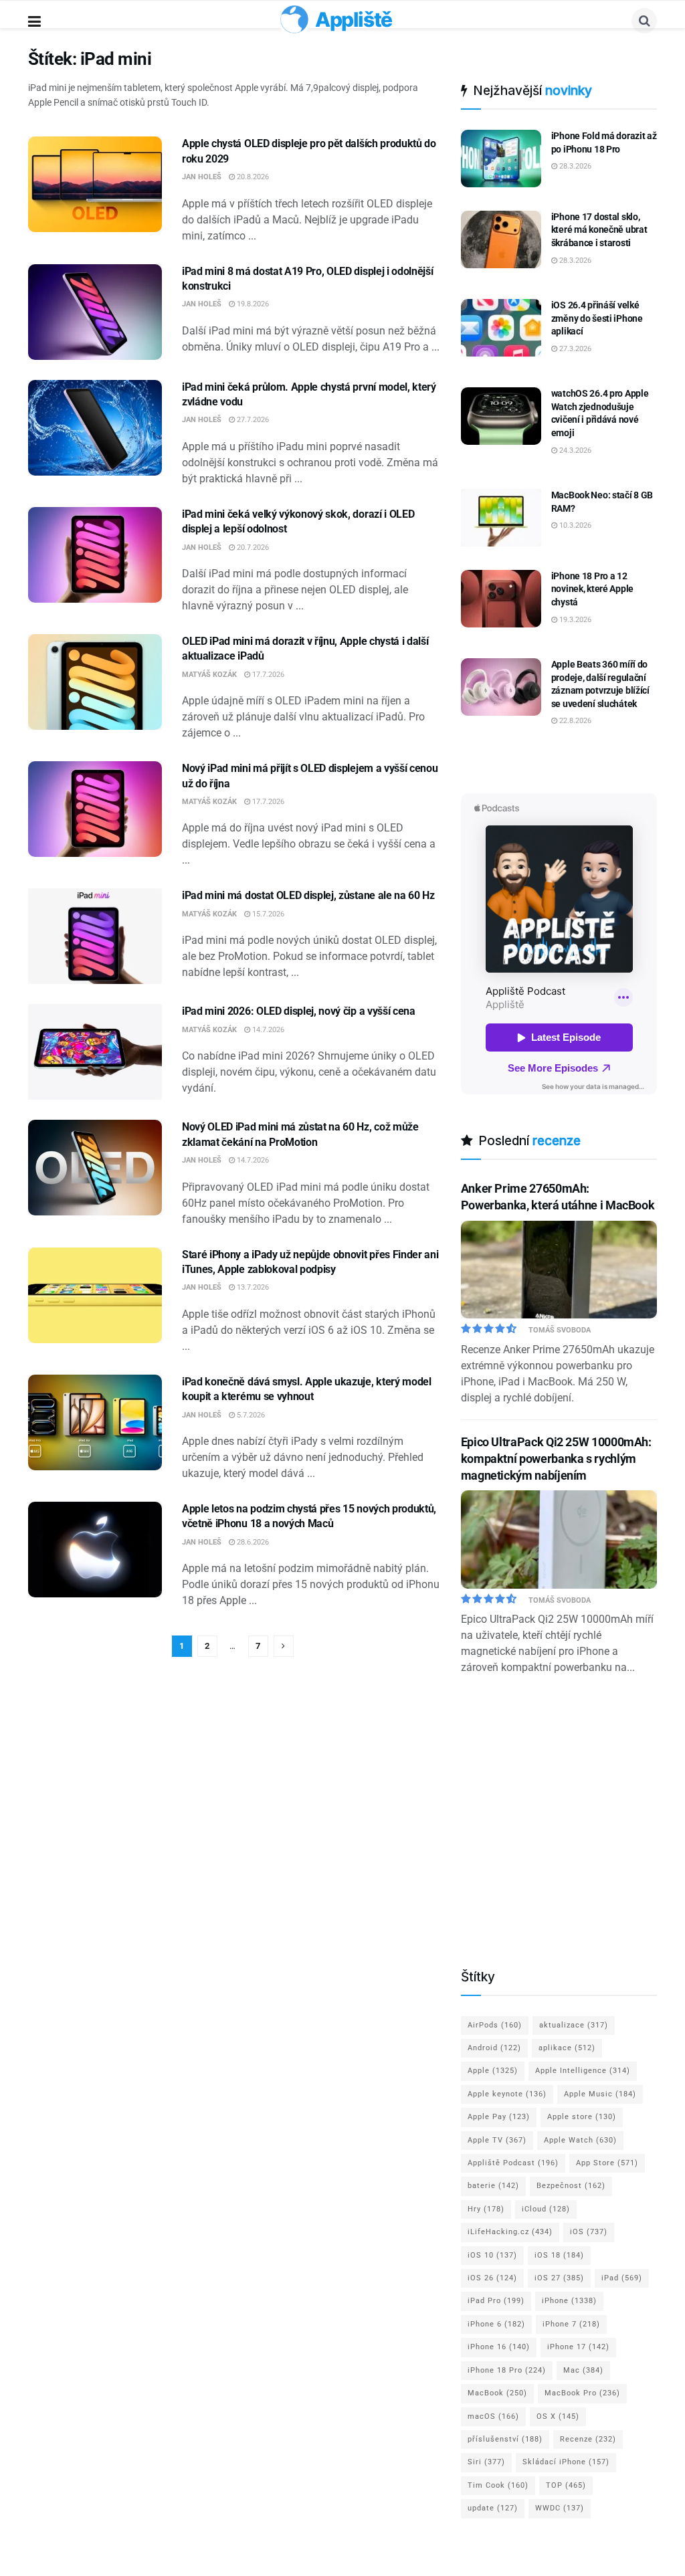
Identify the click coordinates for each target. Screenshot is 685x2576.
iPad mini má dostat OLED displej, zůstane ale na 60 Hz (308, 895)
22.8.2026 (574, 721)
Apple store (582, 2117)
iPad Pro (496, 2301)
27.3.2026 (574, 349)
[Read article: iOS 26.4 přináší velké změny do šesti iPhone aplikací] (501, 328)
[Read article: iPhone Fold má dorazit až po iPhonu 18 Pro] (501, 159)
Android (494, 2048)
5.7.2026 (250, 1415)
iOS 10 (492, 2255)
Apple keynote (507, 2094)
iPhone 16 (499, 2347)
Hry (486, 2209)
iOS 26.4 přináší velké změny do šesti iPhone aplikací (597, 318)
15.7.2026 (267, 914)
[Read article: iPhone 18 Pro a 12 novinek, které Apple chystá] (501, 599)
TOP (566, 2485)
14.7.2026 (267, 1030)
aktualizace (574, 2025)
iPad (622, 2278)
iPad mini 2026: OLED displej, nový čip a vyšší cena (299, 1011)
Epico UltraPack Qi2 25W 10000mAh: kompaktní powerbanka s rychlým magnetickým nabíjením (556, 1459)
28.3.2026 (574, 166)
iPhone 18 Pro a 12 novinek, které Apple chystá (592, 589)
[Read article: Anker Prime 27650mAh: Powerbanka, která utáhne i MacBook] (559, 1270)
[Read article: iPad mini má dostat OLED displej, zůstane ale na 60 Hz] (95, 936)
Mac (583, 2370)
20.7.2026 (252, 548)
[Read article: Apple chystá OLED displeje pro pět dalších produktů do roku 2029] (95, 184)
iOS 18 (559, 2255)
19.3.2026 (574, 620)
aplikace (567, 2048)
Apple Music (600, 2094)
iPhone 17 (578, 2347)
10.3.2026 (574, 525)
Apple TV (497, 2140)
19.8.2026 (252, 304)
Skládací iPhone (566, 2462)
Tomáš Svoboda (560, 1330)
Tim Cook (498, 2485)
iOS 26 (492, 2278)
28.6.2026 (252, 1542)
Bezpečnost (571, 2186)
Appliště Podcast (513, 2163)
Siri (486, 2462)
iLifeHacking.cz (510, 2232)
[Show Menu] (34, 22)
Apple (493, 2071)
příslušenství (505, 2439)
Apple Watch (580, 2140)
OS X (558, 2416)
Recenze (588, 2439)
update (493, 2508)
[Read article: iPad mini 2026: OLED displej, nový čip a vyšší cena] (95, 1052)
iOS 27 (559, 2278)
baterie (493, 2186)
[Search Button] (644, 21)
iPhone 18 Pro (507, 2370)
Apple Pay (499, 2117)
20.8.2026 (252, 177)
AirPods (495, 2025)
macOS (493, 2416)
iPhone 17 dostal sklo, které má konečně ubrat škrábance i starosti (599, 230)
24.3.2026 (574, 451)
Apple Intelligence (583, 2071)
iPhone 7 (571, 2324)
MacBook (497, 2393)
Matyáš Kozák (209, 675)
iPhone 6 (496, 2324)
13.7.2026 (252, 1287)
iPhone (569, 2301)
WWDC (560, 2508)
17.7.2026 (267, 675)
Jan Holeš (202, 177)
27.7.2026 (252, 420)
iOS (589, 2232)
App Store (607, 2163)
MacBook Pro (582, 2393)
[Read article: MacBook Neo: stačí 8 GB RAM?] (501, 518)
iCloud (546, 2209)
